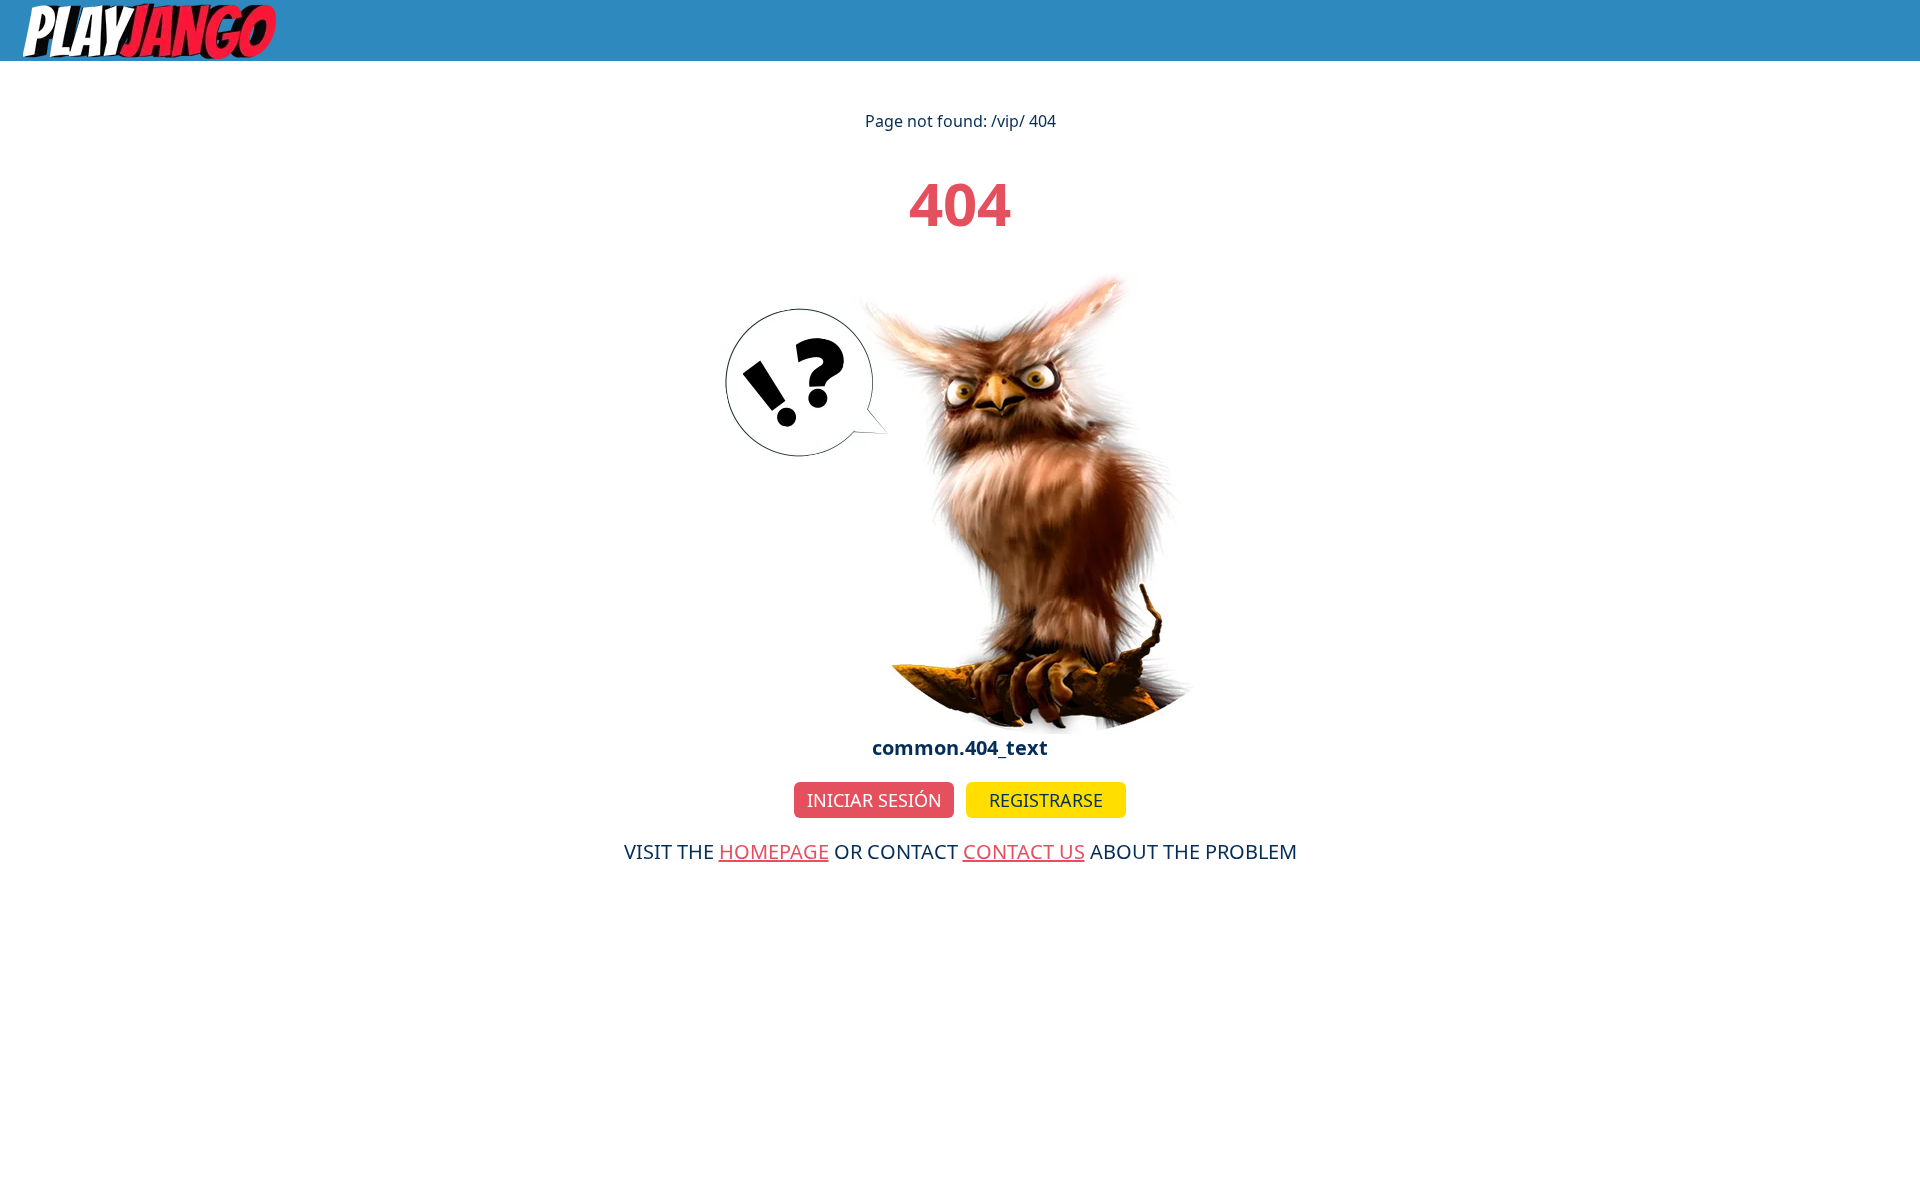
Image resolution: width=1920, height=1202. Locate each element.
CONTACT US (1024, 851)
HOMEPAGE (774, 851)
